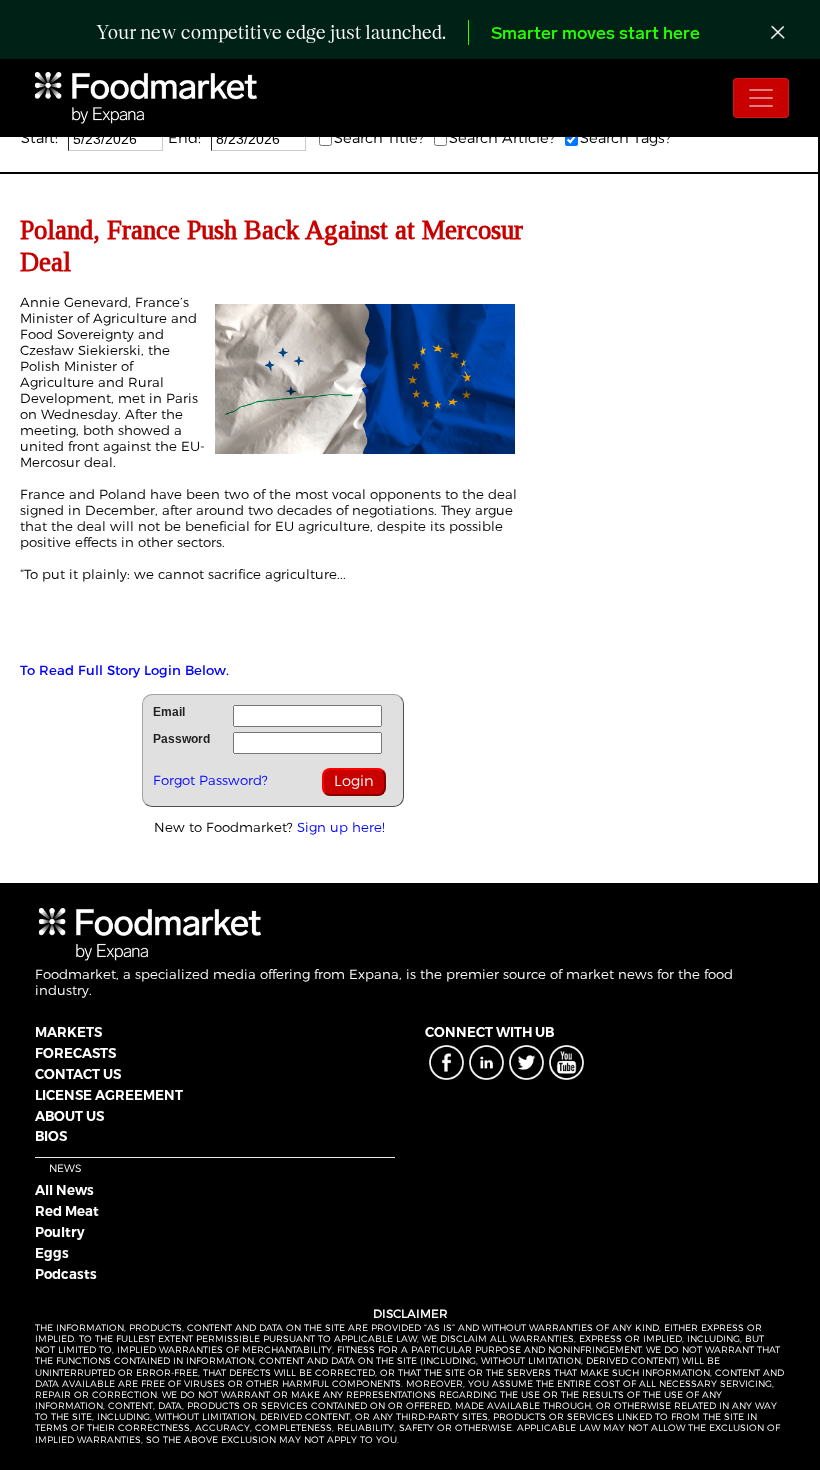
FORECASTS (75, 1053)
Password (181, 739)
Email (169, 712)
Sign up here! (341, 827)
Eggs (52, 1253)
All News (64, 1190)
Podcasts (66, 1274)
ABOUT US (69, 1116)
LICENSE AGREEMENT (109, 1095)
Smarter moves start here (595, 35)
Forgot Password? (210, 780)
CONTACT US (78, 1074)
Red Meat (67, 1211)
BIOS (51, 1136)
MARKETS (68, 1032)
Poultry (60, 1232)
